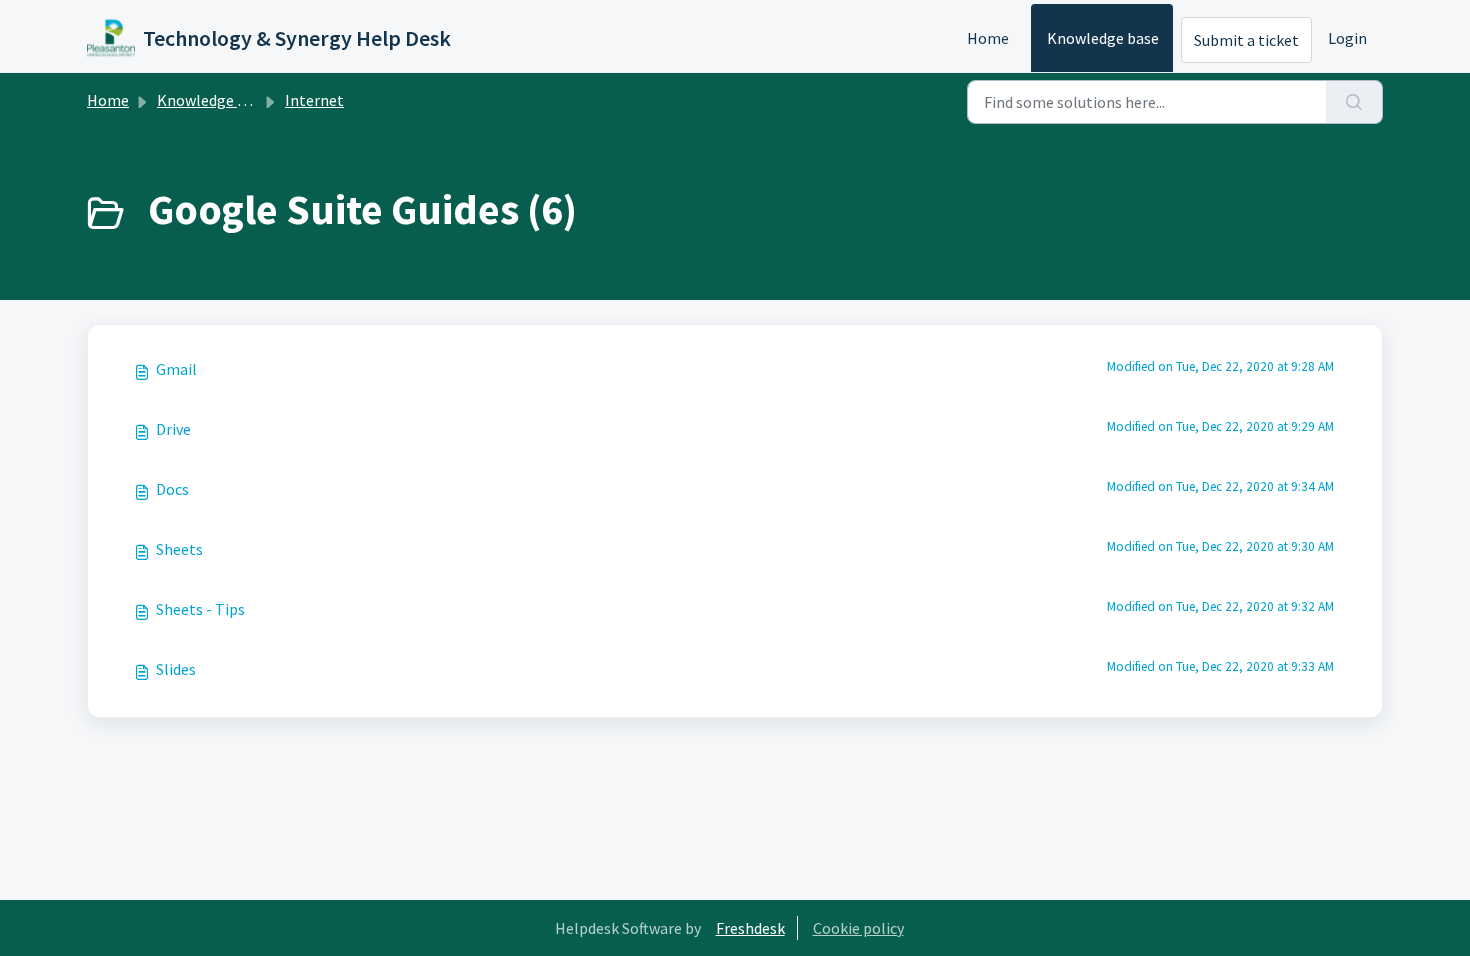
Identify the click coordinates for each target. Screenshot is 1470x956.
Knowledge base (1103, 38)
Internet (314, 100)
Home (988, 38)
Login (1347, 38)
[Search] (1354, 102)
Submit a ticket (1246, 40)
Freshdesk (750, 928)
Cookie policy (858, 928)
